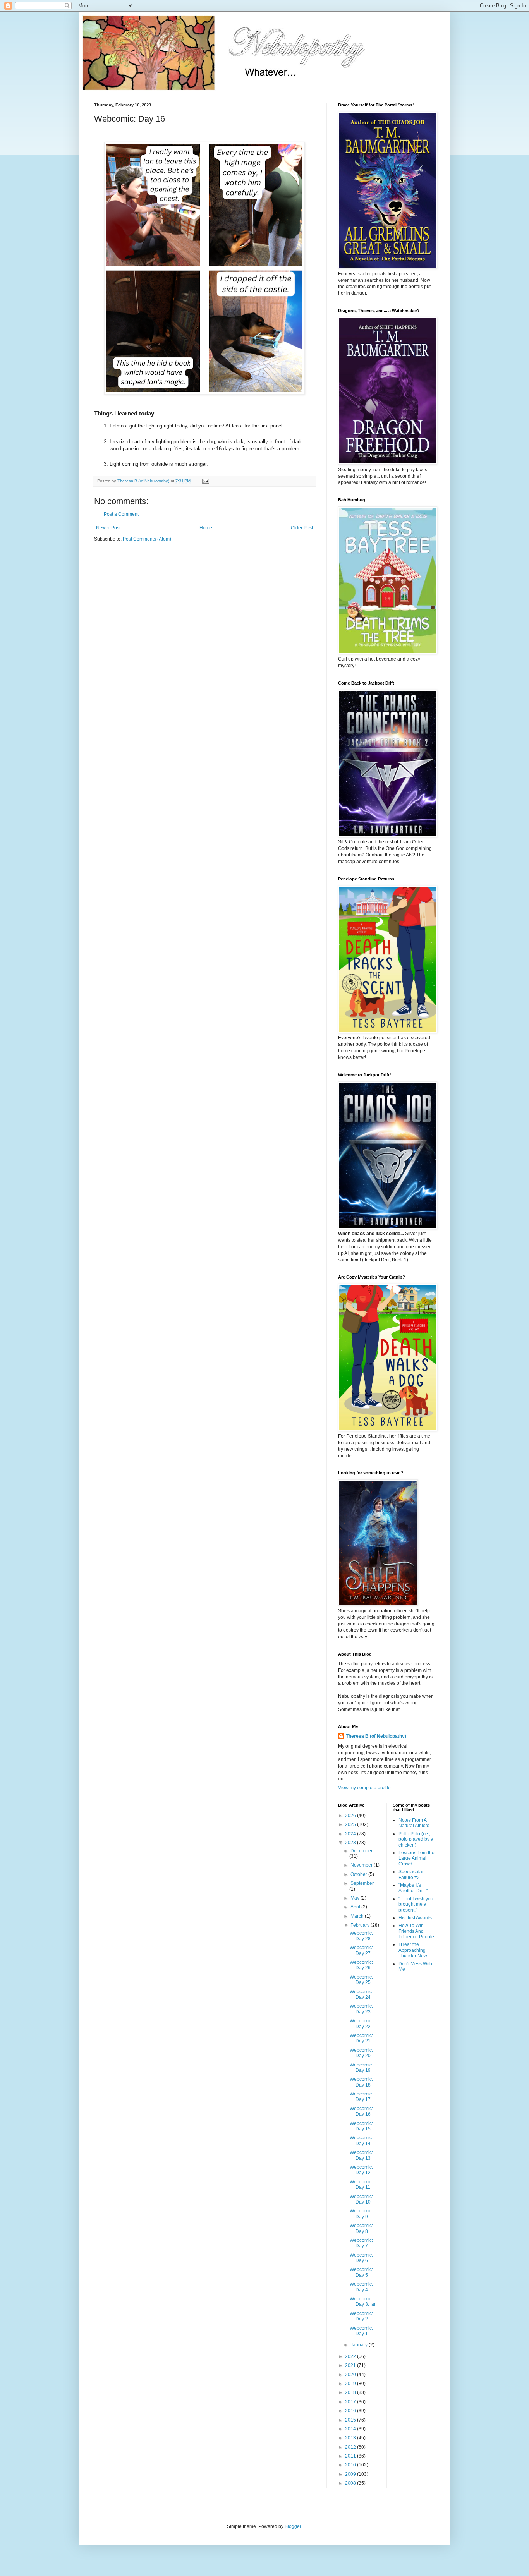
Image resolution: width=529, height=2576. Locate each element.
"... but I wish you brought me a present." (416, 1904)
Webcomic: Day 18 (361, 2082)
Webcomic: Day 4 (361, 2287)
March (358, 1916)
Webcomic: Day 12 (361, 2170)
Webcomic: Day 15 (361, 2126)
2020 (351, 2375)
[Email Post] (205, 481)
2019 (351, 2384)
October (359, 1874)
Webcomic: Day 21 (361, 2038)
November (362, 1865)
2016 (351, 2411)
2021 (351, 2365)
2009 (351, 2474)
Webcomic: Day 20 (361, 2053)
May (356, 1898)
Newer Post (108, 528)
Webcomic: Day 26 (361, 1965)
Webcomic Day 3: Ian (363, 2301)
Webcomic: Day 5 (361, 2272)
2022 (351, 2356)
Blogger (293, 2526)
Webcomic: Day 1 (361, 2331)
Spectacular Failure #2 (411, 1874)
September (362, 1883)
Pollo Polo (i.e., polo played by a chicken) (416, 1839)
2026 (351, 1816)
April (356, 1907)
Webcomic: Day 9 (361, 2214)
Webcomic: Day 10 (361, 2199)
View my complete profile (364, 1788)
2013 (351, 2438)
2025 (351, 1824)
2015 (351, 2420)
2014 (351, 2429)
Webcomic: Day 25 (361, 1980)
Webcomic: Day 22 (361, 2023)
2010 (351, 2465)
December (362, 1851)
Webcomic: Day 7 (361, 2243)
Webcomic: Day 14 (361, 2140)
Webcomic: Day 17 (361, 2097)
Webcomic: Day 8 (361, 2228)
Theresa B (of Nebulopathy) (376, 1736)
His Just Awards (415, 1918)
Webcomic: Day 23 (361, 2009)
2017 (351, 2402)
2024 (351, 1834)
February (361, 1925)
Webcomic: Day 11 (361, 2185)
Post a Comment (121, 514)
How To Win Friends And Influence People (416, 1931)
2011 (351, 2456)
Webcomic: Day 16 (361, 2111)
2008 (351, 2483)
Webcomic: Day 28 (361, 1936)
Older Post (302, 528)
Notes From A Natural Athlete (414, 1823)
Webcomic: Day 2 (361, 2316)
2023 (351, 1843)
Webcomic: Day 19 (361, 2068)
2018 (351, 2392)
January (360, 2345)
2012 (351, 2447)
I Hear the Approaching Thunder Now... (414, 1950)
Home (206, 528)
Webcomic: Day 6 (361, 2258)
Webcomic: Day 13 (361, 2155)
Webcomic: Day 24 (361, 1994)
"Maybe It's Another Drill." (413, 1888)
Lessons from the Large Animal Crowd (417, 1858)
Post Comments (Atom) (147, 539)
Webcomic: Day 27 (361, 1950)
